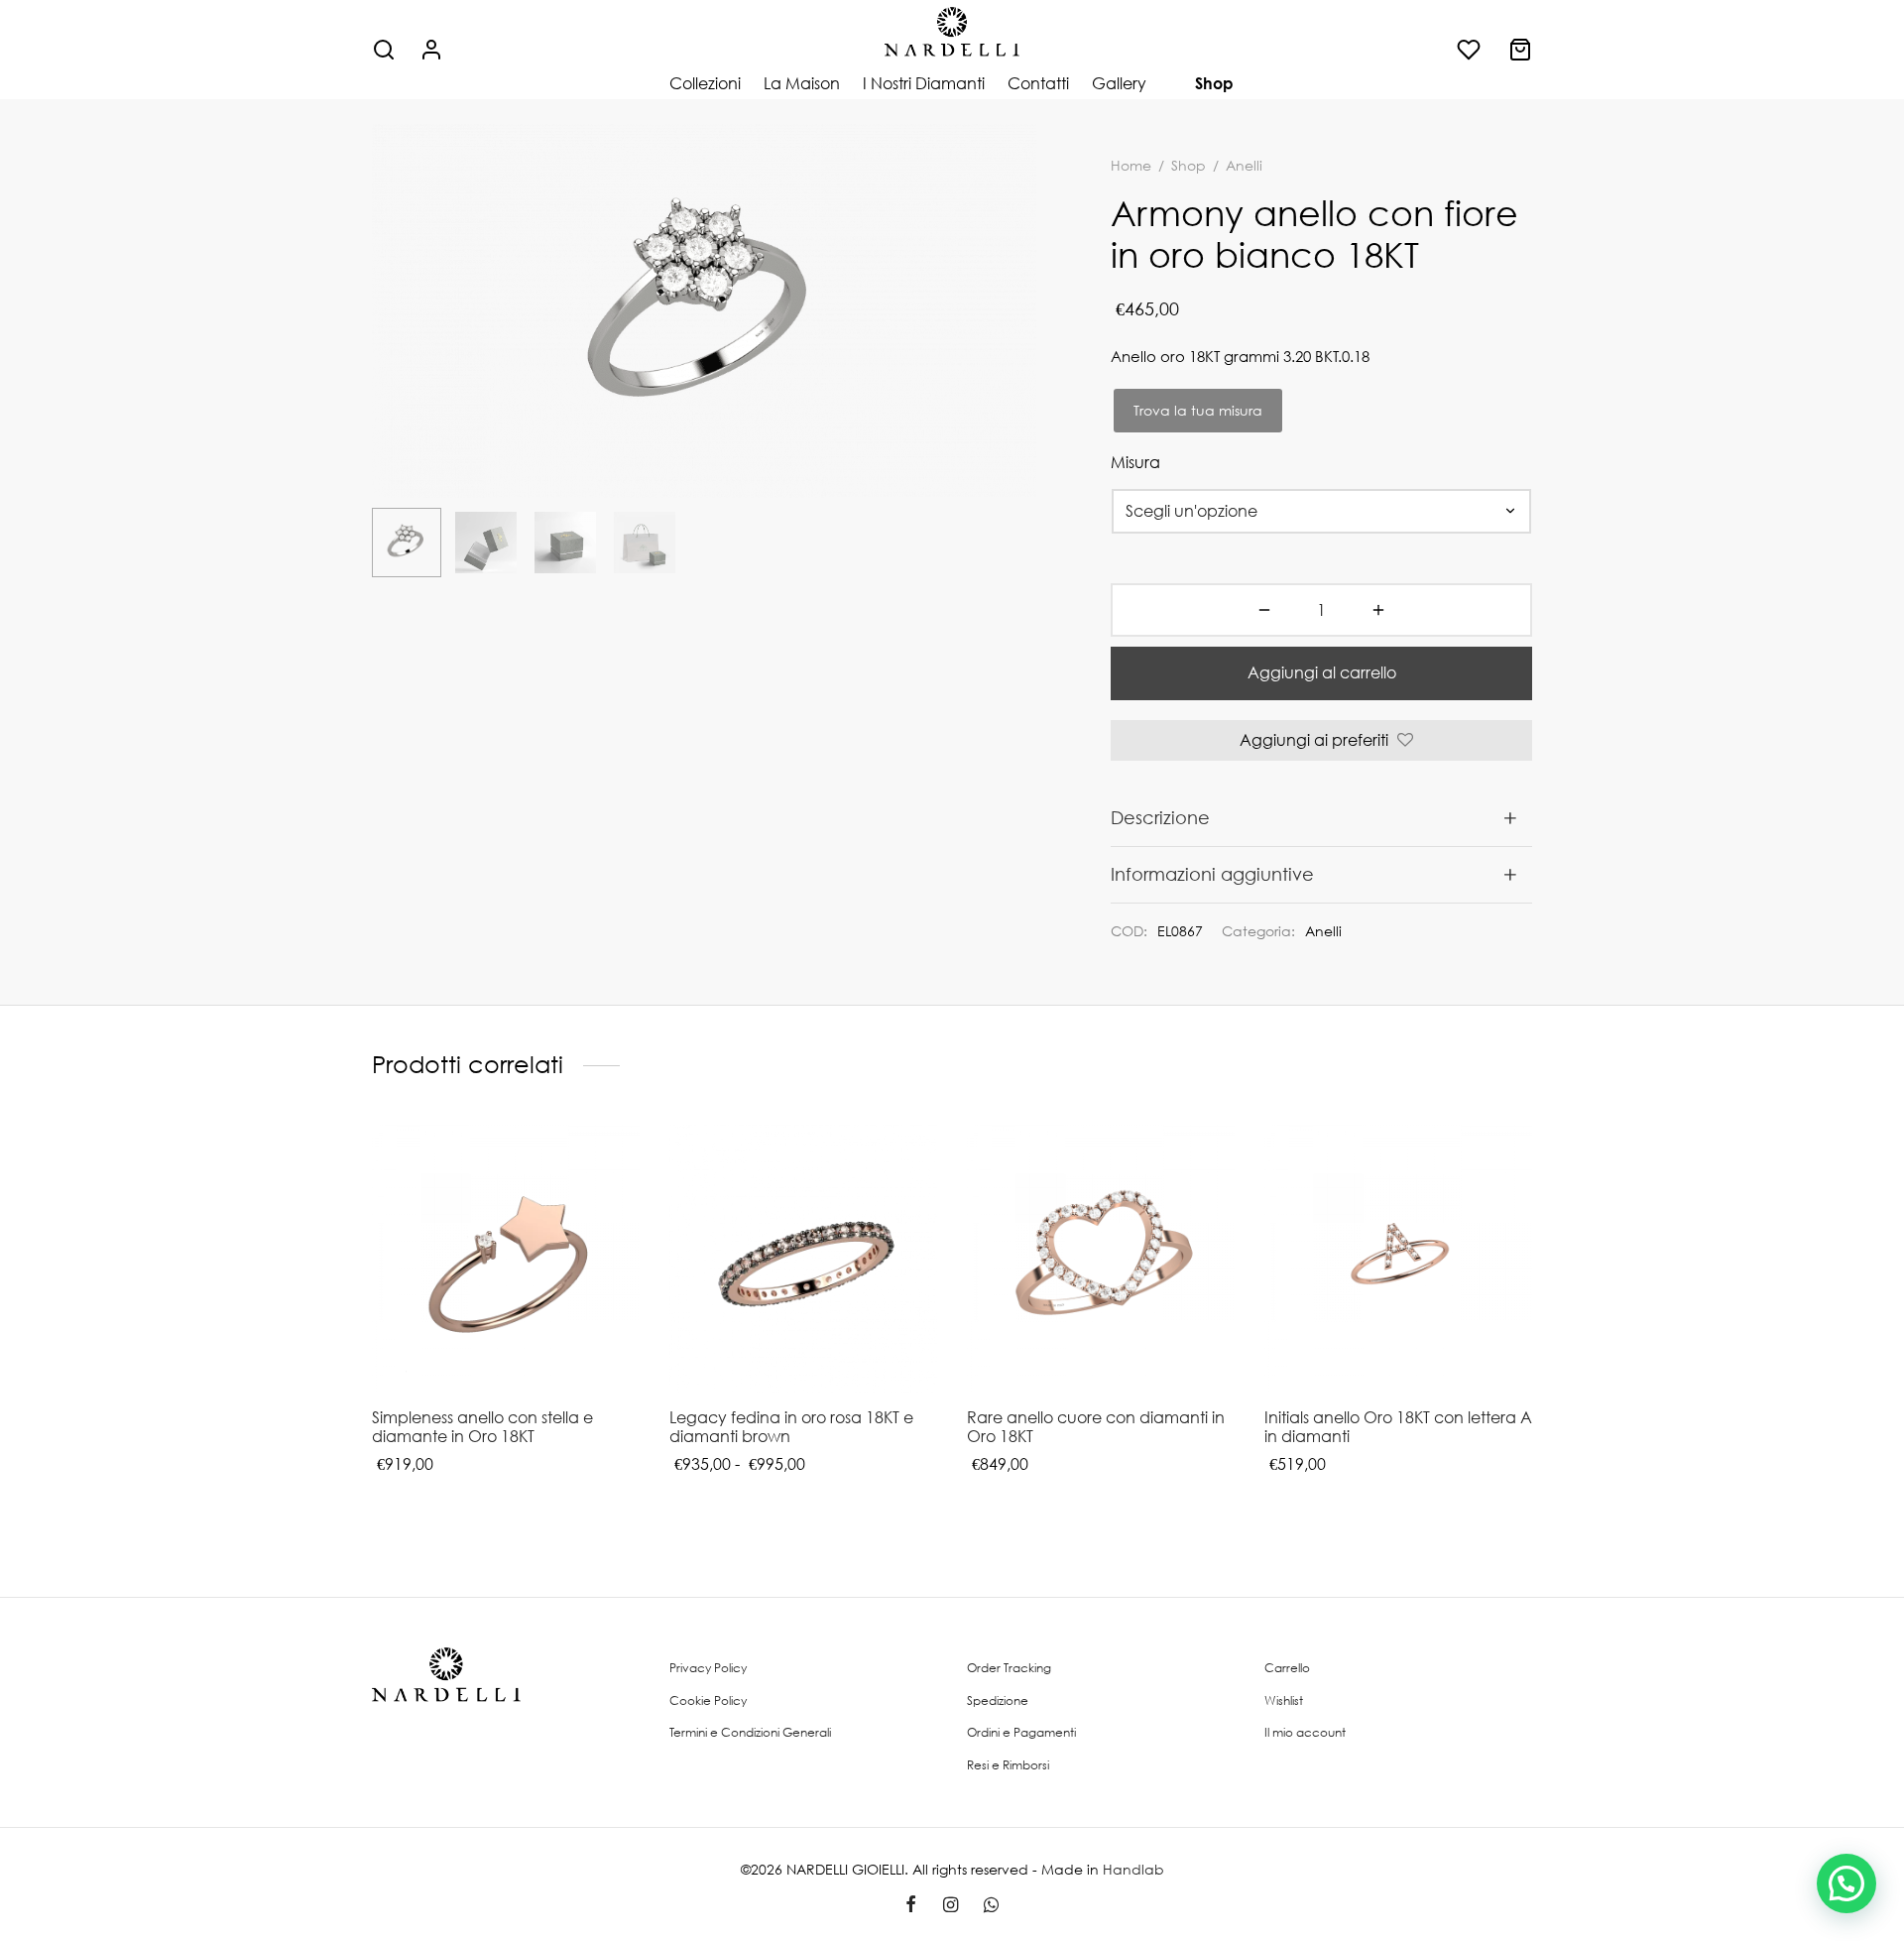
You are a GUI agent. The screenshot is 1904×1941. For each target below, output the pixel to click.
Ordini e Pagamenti (1021, 1732)
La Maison (802, 83)
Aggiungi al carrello (1322, 672)
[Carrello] (1520, 50)
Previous (392, 350)
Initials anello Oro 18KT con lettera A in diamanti (1398, 1427)
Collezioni (705, 83)
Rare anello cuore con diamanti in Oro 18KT (1096, 1427)
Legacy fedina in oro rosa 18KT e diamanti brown (791, 1427)
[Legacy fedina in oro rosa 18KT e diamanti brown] (803, 1259)
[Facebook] (911, 1905)
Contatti (1038, 83)
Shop (1214, 83)
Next (1016, 350)
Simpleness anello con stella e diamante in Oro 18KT (482, 1427)
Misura (1135, 462)
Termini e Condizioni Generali (750, 1732)
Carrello (1287, 1668)
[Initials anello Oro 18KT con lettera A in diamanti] (1398, 1259)
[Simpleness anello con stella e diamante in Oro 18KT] (506, 1259)
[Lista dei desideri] (1471, 50)
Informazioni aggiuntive (1212, 874)
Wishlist (1284, 1700)
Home (1131, 165)
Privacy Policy (708, 1668)
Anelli (1323, 931)
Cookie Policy (708, 1700)
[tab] (1321, 817)
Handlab (1133, 1869)
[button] (1846, 1883)
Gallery (1119, 83)
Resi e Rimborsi (1008, 1765)
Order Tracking (1009, 1668)
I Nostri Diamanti (924, 83)
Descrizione (1160, 817)
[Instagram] (950, 1905)
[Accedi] (431, 50)
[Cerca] (384, 50)
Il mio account (1305, 1732)
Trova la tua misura (1198, 410)
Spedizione (998, 1700)
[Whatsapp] (991, 1905)
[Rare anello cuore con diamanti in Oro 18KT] (1101, 1259)
